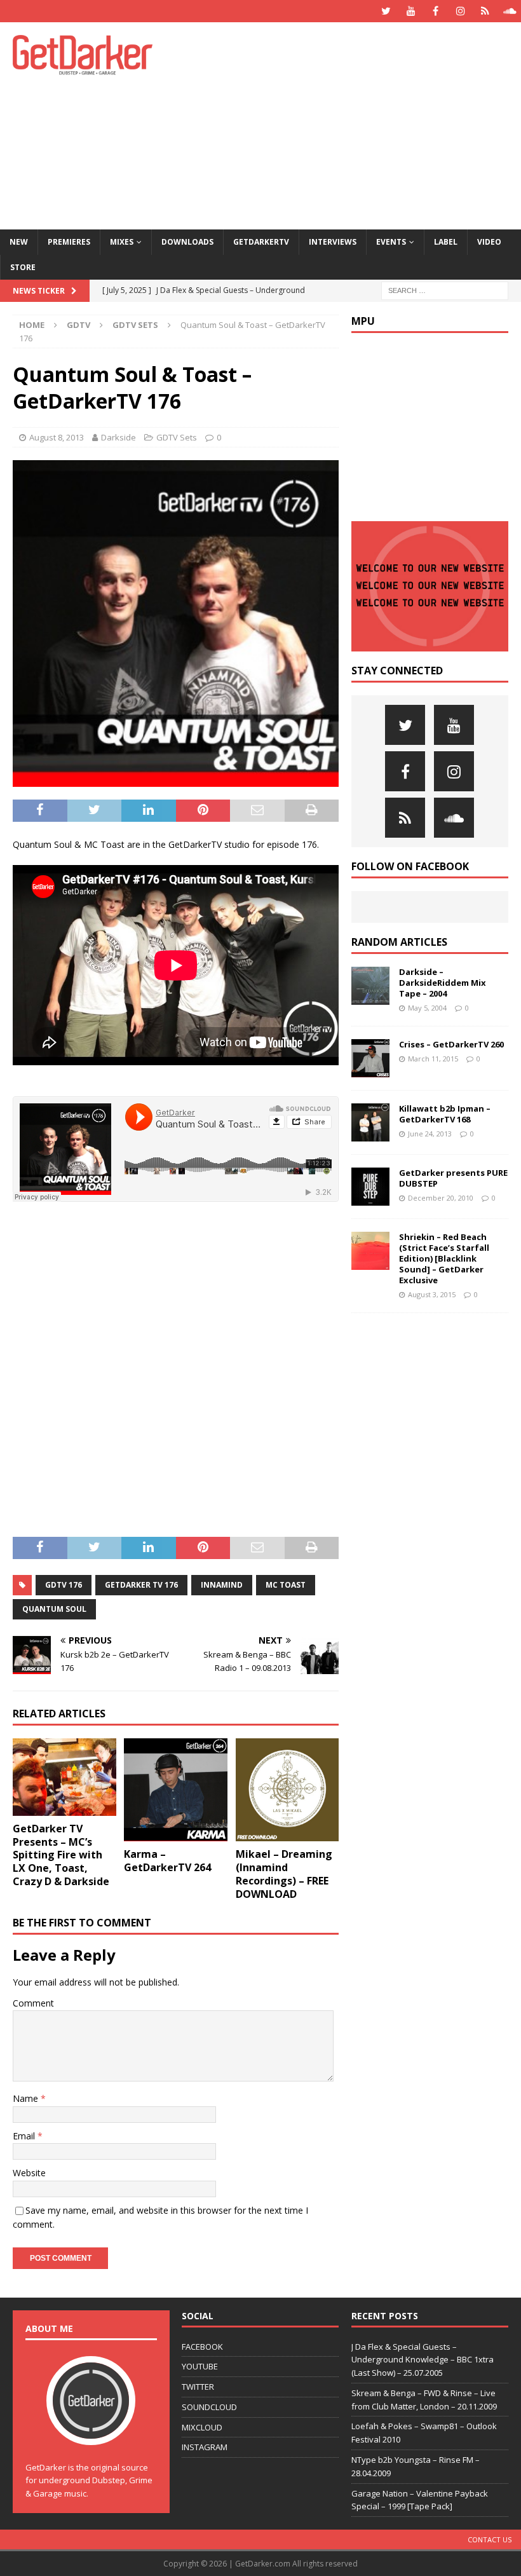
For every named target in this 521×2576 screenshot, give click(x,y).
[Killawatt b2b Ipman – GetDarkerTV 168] (370, 1122)
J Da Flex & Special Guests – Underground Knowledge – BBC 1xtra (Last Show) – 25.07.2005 (423, 2360)
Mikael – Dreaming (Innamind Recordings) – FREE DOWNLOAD (284, 1874)
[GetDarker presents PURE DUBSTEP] (370, 1187)
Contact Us (490, 2539)
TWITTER (198, 2387)
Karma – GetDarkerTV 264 (167, 1861)
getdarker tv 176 (141, 1585)
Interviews (333, 242)
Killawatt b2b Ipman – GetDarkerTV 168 (445, 1114)
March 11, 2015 (433, 1059)
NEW (19, 242)
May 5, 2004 (427, 1008)
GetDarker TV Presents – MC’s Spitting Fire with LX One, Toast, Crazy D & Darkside (61, 1855)
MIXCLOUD (202, 2427)
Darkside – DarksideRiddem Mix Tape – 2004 (443, 983)
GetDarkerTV (261, 242)
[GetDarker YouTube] (411, 11)
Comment (33, 2003)
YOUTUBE (200, 2366)
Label (446, 242)
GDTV (78, 325)
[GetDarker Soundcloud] (510, 11)
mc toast (286, 1585)
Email (25, 2136)
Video (489, 242)
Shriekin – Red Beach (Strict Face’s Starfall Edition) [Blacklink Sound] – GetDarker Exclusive (444, 1258)
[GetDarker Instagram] (460, 11)
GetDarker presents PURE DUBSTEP (453, 1178)
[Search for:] (445, 290)
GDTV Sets (177, 437)
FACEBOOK (202, 2347)
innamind (222, 1585)
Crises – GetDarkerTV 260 (451, 1044)
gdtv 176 (64, 1585)
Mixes (122, 242)
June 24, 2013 (430, 1134)
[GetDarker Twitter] (386, 11)
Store (23, 267)
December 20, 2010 (441, 1198)
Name (27, 2098)
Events (391, 242)
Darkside (118, 437)
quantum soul (54, 1609)
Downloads (187, 242)
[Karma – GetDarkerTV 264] (176, 1790)
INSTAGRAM (205, 2447)
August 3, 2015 (432, 1294)
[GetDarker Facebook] (436, 11)
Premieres (69, 242)
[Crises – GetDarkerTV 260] (370, 1058)
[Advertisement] (355, 124)
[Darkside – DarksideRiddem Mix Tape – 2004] (370, 986)
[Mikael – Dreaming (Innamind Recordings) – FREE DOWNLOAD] (288, 1790)
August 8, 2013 (57, 437)
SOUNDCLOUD (209, 2407)
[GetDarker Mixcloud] (485, 11)
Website (29, 2173)
